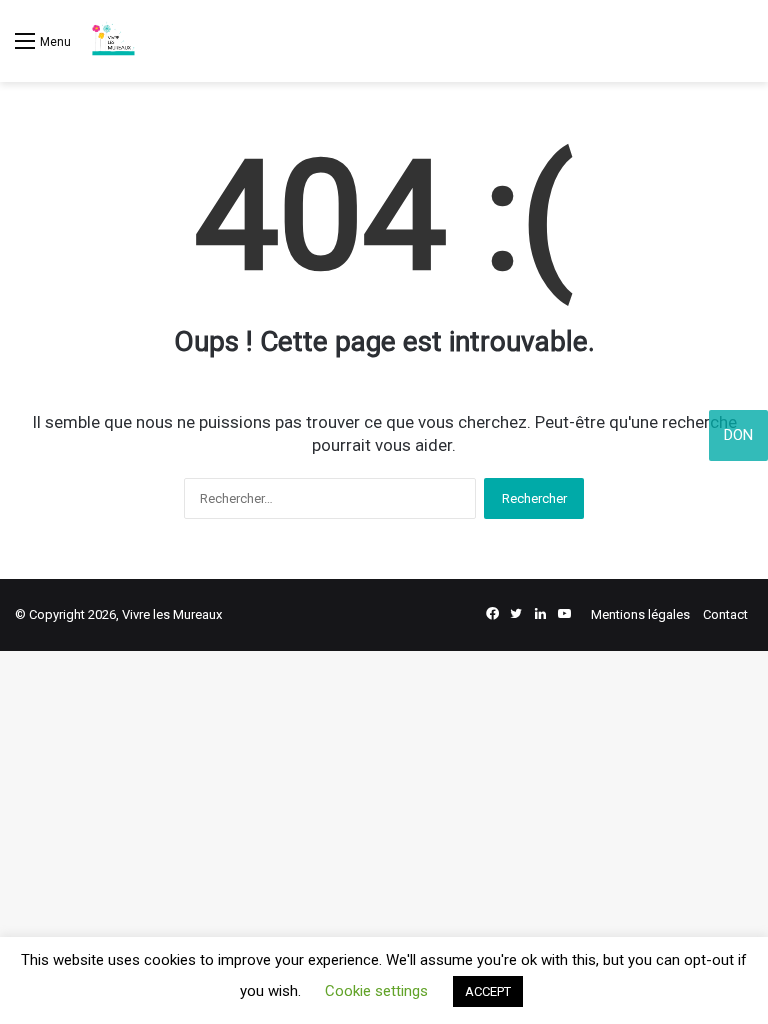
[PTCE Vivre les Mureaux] (113, 41)
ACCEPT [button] (488, 991)
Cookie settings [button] (376, 991)
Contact (725, 614)
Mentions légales (640, 614)
